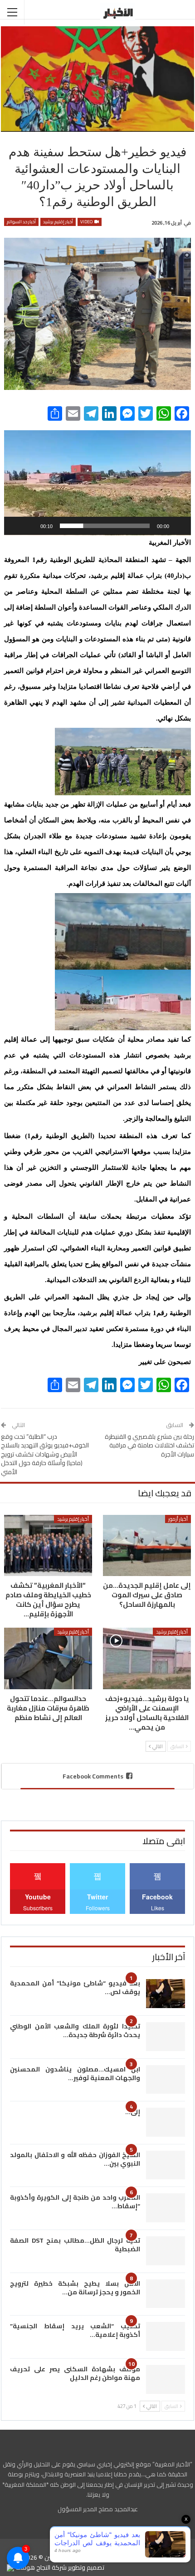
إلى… (133, 2112)
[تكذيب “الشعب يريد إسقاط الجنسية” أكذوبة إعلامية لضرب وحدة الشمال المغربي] (166, 2336)
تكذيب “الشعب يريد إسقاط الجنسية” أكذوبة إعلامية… (75, 2330)
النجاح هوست (32, 2567)
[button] (97, 482)
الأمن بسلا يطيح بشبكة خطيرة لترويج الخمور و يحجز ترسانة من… (75, 2288)
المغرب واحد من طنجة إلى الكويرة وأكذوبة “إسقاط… (75, 2202)
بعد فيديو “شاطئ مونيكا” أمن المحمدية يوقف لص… (75, 1987)
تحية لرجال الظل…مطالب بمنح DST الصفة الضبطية (75, 2245)
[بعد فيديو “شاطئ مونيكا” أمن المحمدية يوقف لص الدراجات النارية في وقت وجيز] (166, 1994)
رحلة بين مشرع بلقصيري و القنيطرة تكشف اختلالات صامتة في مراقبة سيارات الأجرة (149, 1445)
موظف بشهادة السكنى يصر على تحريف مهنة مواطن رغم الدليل (75, 2373)
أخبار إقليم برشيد (58, 222)
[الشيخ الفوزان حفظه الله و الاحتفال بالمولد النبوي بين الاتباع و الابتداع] (166, 2165)
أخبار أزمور (178, 1519)
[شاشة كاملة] (16, 526)
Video (87, 222)
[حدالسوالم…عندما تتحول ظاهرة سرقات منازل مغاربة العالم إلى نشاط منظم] (48, 1658)
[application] (97, 483)
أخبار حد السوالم (21, 222)
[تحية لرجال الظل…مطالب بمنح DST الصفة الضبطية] (166, 2251)
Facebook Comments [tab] (93, 1776)
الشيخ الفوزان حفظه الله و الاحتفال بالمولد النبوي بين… (75, 2159)
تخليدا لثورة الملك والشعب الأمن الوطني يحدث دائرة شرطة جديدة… (75, 2031)
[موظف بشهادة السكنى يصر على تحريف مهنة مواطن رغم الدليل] (166, 2379)
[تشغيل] (179, 526)
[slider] (105, 526)
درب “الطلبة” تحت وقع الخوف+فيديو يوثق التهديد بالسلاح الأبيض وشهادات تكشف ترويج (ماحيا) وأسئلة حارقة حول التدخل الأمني (45, 1454)
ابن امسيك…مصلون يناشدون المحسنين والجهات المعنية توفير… (75, 2074)
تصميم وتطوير (86, 2567)
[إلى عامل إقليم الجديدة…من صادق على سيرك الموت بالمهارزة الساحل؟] (147, 1546)
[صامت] (30, 526)
